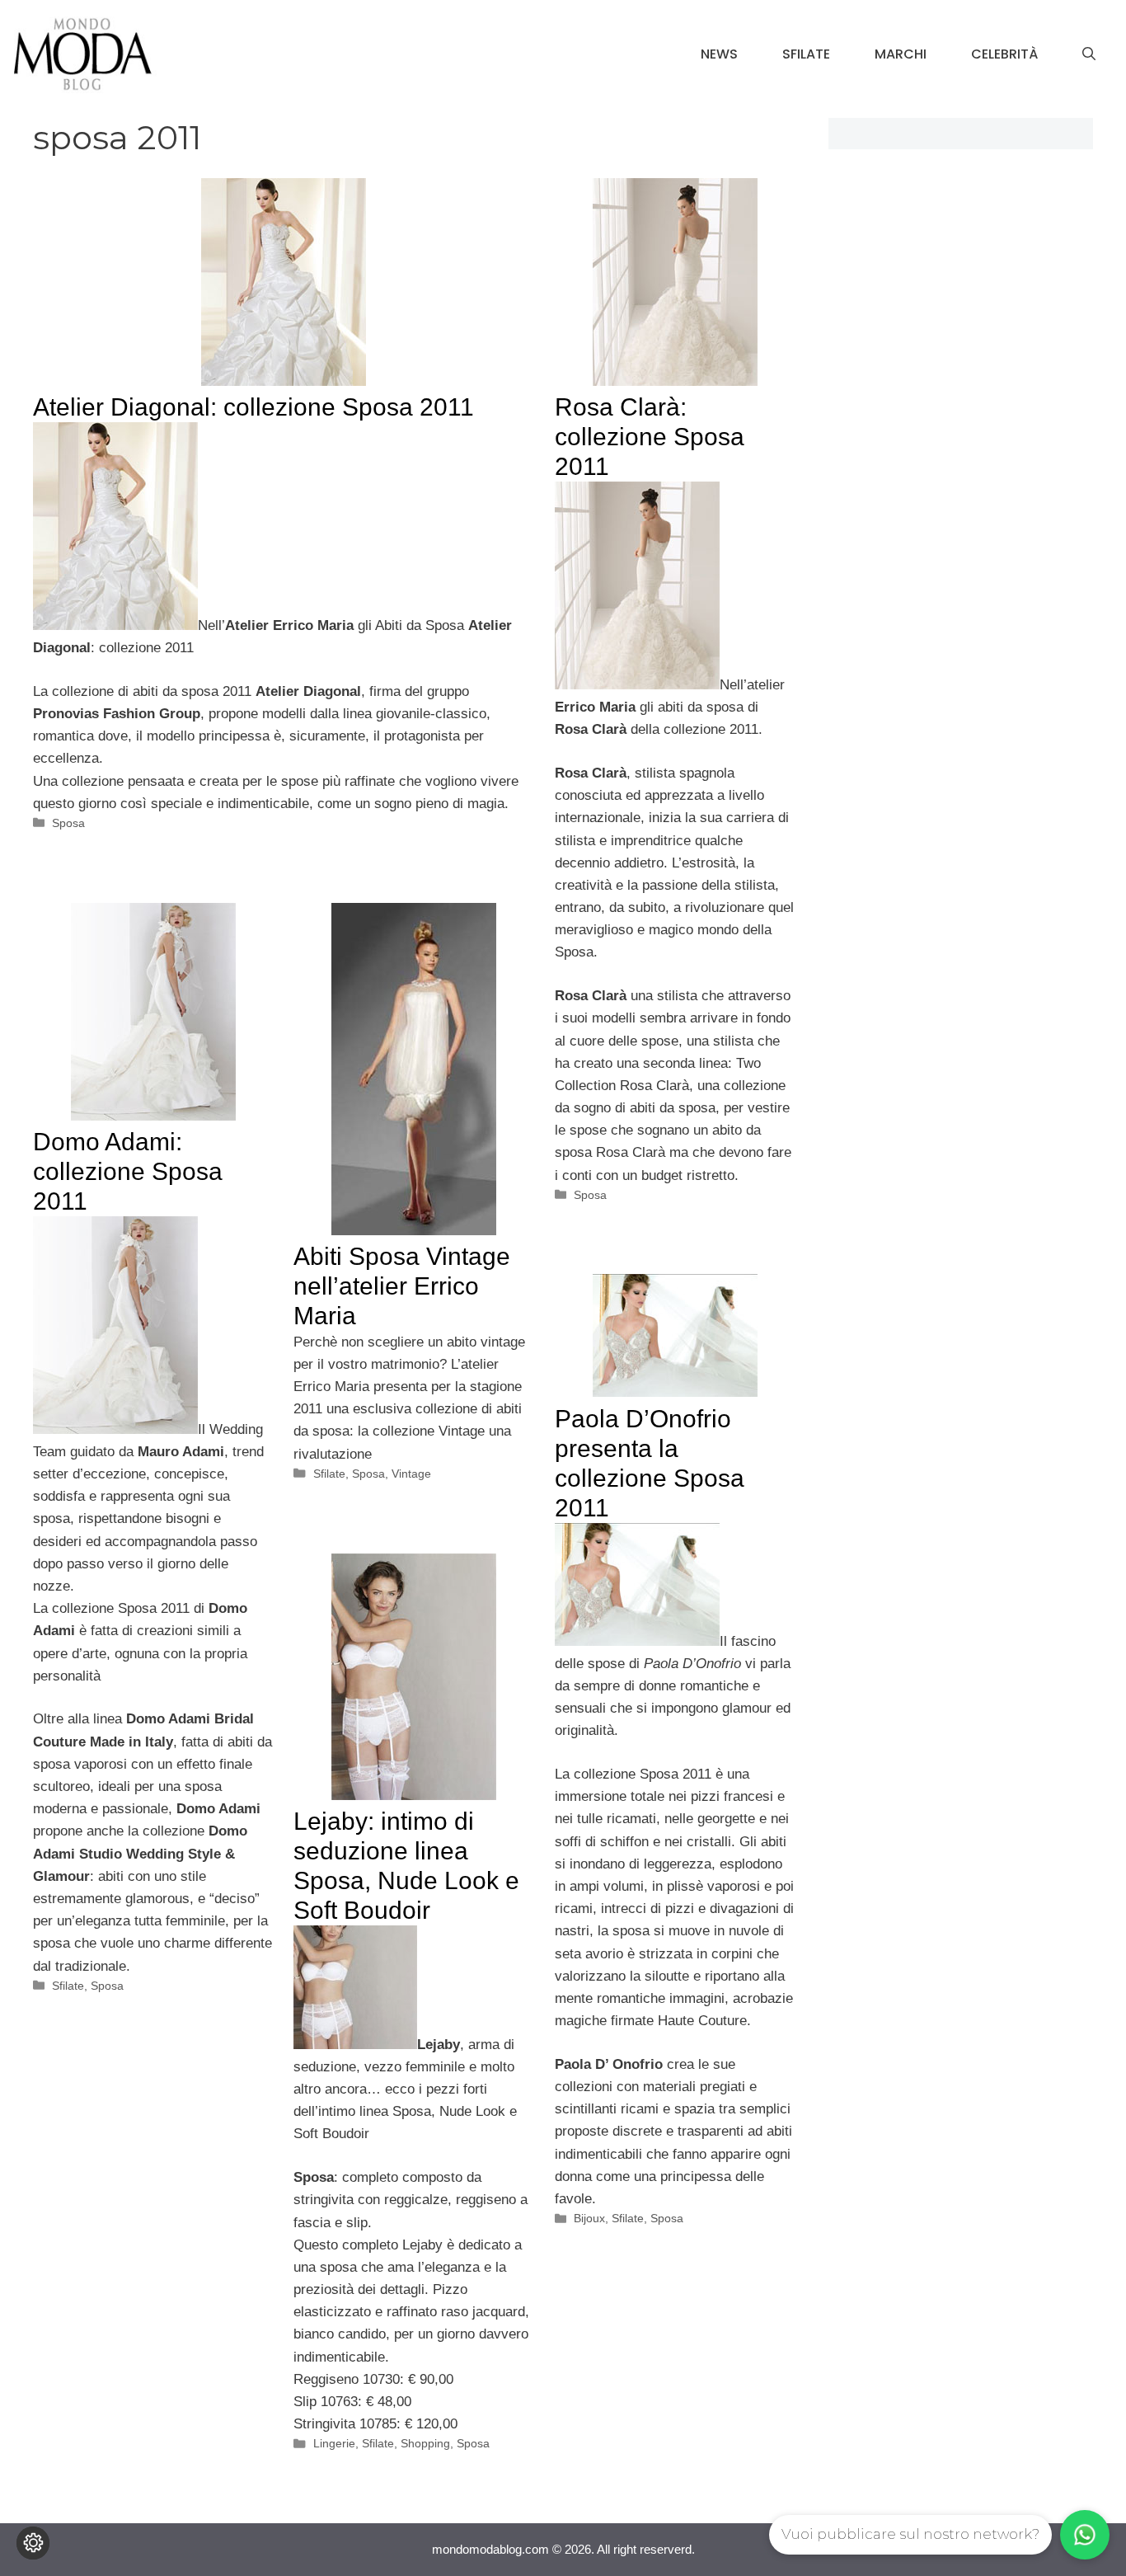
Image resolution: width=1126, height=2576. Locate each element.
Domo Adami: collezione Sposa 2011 (128, 1171)
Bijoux (589, 2218)
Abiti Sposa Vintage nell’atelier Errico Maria (402, 1286)
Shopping (425, 2443)
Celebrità (1004, 54)
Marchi (901, 54)
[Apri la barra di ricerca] (1089, 54)
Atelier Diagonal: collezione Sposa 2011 (253, 407)
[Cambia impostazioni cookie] (33, 2543)
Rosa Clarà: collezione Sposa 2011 (650, 437)
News (719, 54)
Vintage (411, 1474)
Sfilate (806, 54)
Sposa (68, 823)
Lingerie (334, 2443)
